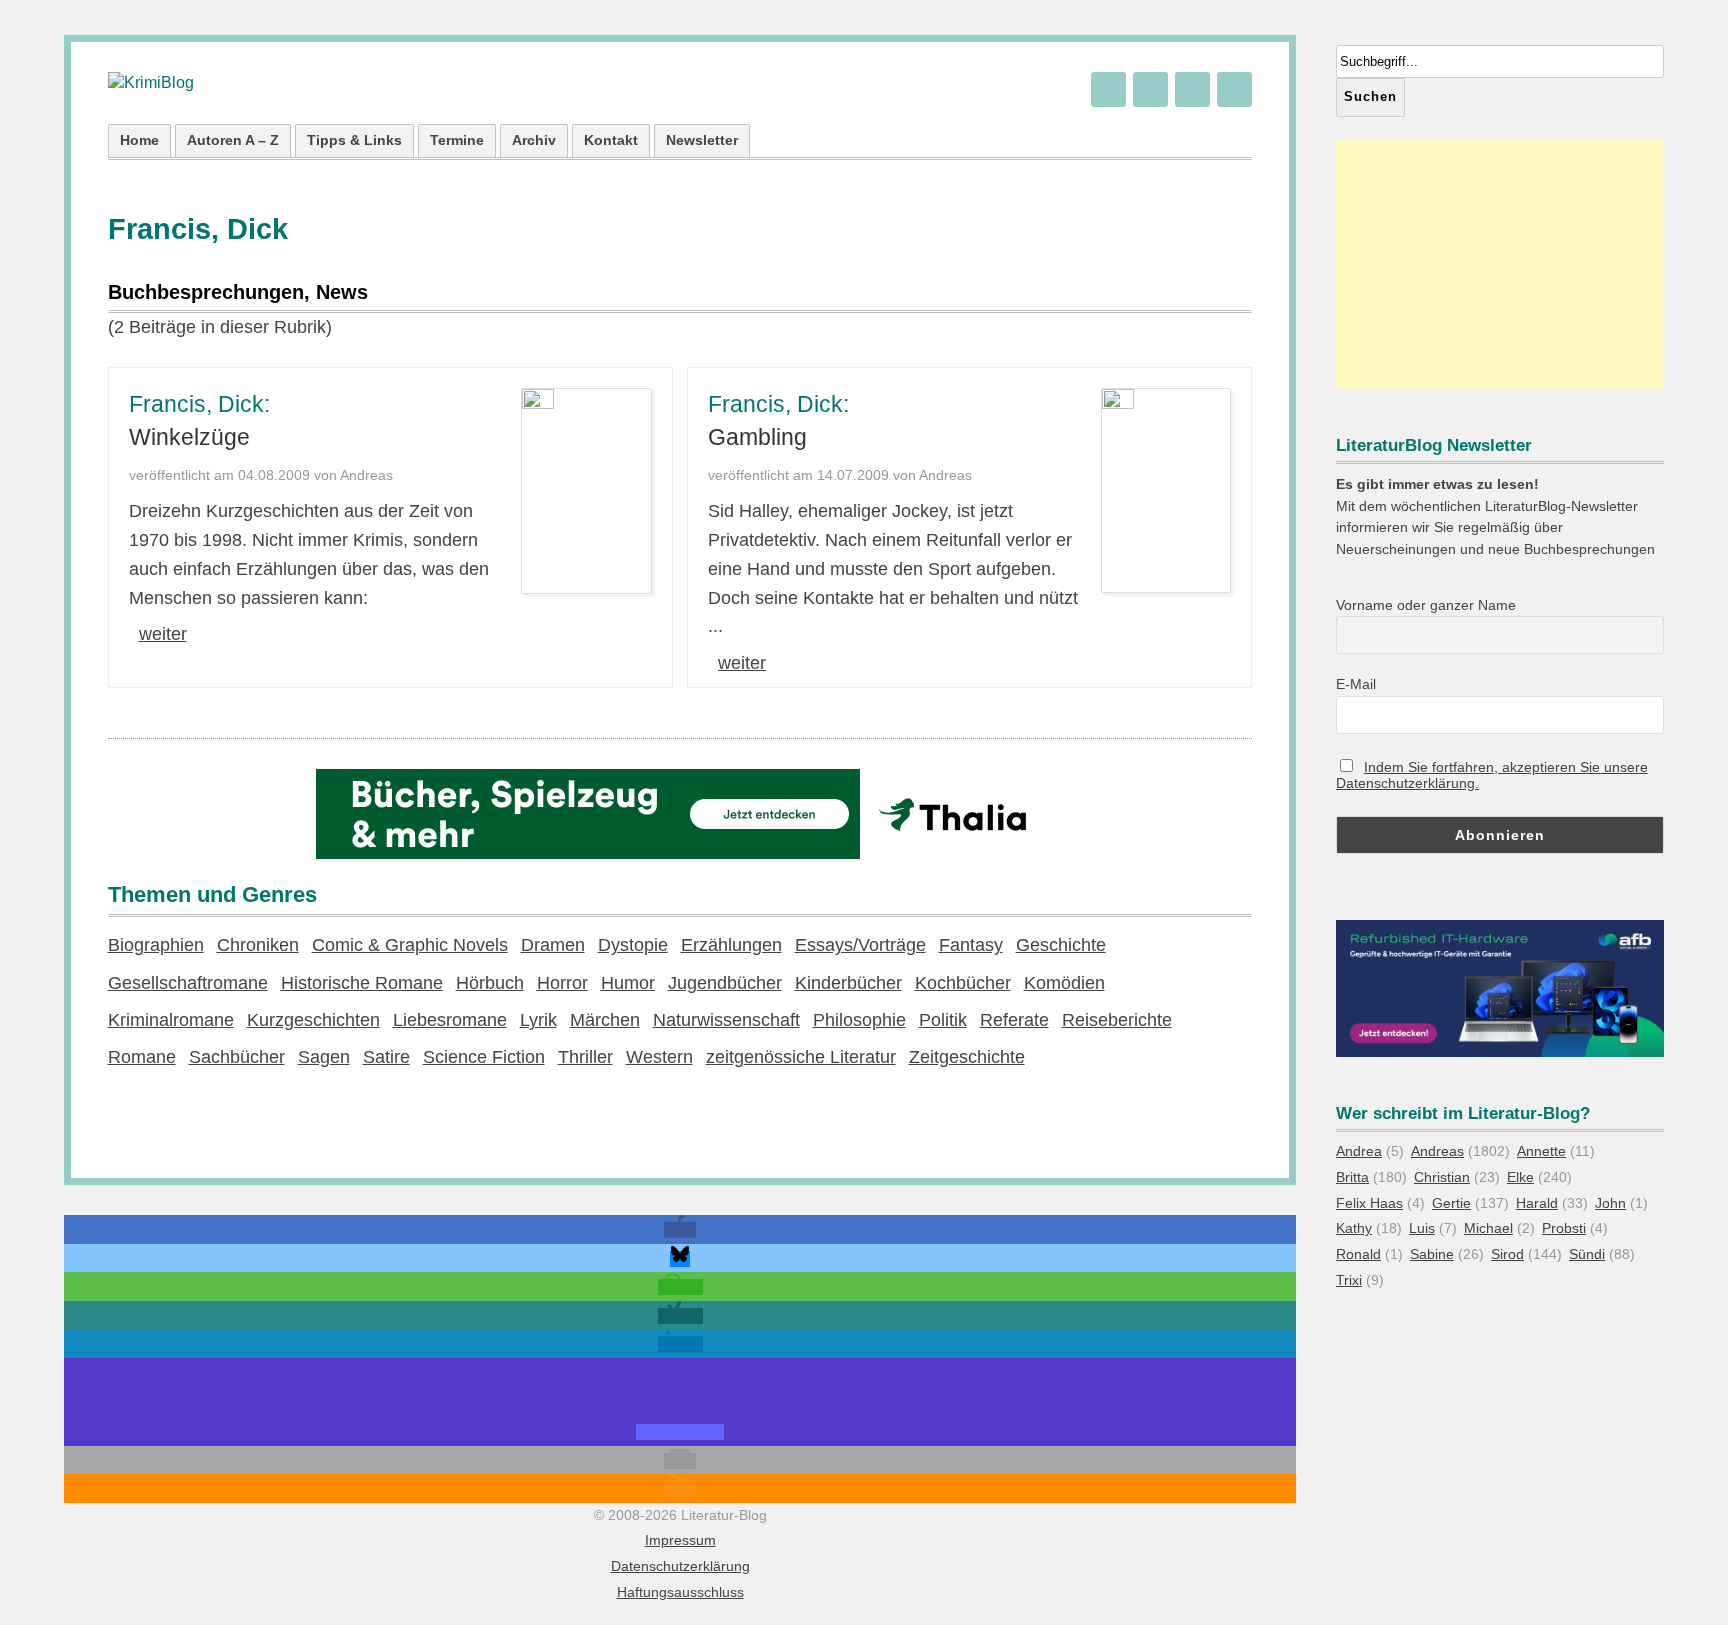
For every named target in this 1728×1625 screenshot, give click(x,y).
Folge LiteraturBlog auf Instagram (1234, 89)
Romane (142, 1057)
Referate (1014, 1020)
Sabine (1432, 1254)
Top (1680, 1577)
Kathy (1354, 1228)
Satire (386, 1057)
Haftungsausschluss (680, 1592)
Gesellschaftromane (188, 983)
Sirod (1507, 1254)
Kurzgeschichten (313, 1020)
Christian (1442, 1177)
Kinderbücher (848, 983)
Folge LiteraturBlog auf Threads (1150, 89)
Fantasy (971, 945)
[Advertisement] (1500, 264)
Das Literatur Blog (151, 83)
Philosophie (859, 1020)
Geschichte (1061, 945)
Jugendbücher (725, 983)
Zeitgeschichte (967, 1057)
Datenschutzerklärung (680, 1566)
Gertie (1451, 1203)
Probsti (1564, 1228)
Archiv (534, 140)
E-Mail (1356, 684)
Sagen (324, 1057)
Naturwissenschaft (726, 1020)
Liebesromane (450, 1020)
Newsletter (702, 140)
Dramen (553, 945)
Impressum (680, 1540)
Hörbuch (490, 983)
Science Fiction (484, 1057)
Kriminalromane (171, 1020)
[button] (680, 1230)
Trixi (1349, 1280)
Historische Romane (362, 983)
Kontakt (611, 140)
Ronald (1358, 1254)
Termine (457, 140)
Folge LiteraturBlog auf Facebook (1192, 89)
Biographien (156, 945)
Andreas (1437, 1151)
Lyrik (538, 1020)
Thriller (585, 1057)
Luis (1422, 1228)
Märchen (605, 1020)
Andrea (1359, 1151)
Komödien (1064, 983)
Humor (628, 983)
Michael (1488, 1228)
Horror (562, 983)
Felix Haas (1369, 1203)
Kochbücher (963, 983)
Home (139, 140)
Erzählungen (731, 945)
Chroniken (258, 945)
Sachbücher (237, 1057)
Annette (1541, 1151)
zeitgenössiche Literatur (801, 1057)
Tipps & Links (354, 140)
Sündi (1587, 1254)
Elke (1520, 1177)
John (1610, 1203)
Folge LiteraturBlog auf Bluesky (1108, 89)
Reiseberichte (1117, 1020)
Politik (943, 1020)
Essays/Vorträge (860, 945)
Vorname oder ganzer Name (1426, 605)
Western (659, 1057)
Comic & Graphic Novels (410, 945)
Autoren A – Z (233, 140)
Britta (1352, 1177)
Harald (1537, 1203)
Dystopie (633, 945)
